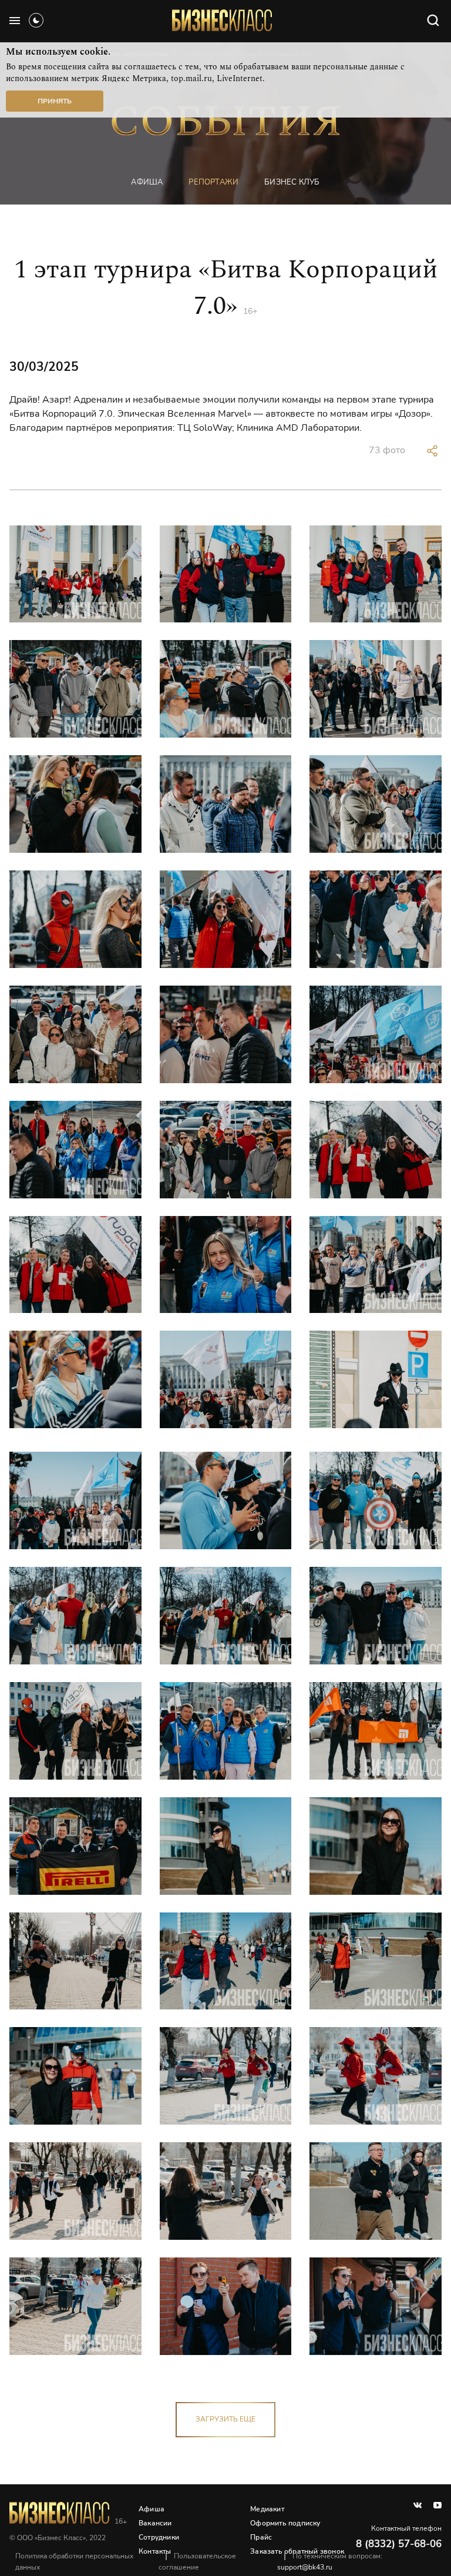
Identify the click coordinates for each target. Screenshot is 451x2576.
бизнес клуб (292, 182)
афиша (147, 182)
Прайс (261, 2537)
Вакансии (155, 2523)
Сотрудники (159, 2537)
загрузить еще (225, 2419)
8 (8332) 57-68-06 (399, 2544)
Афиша (152, 2509)
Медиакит (267, 2509)
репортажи (213, 182)
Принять (55, 101)
